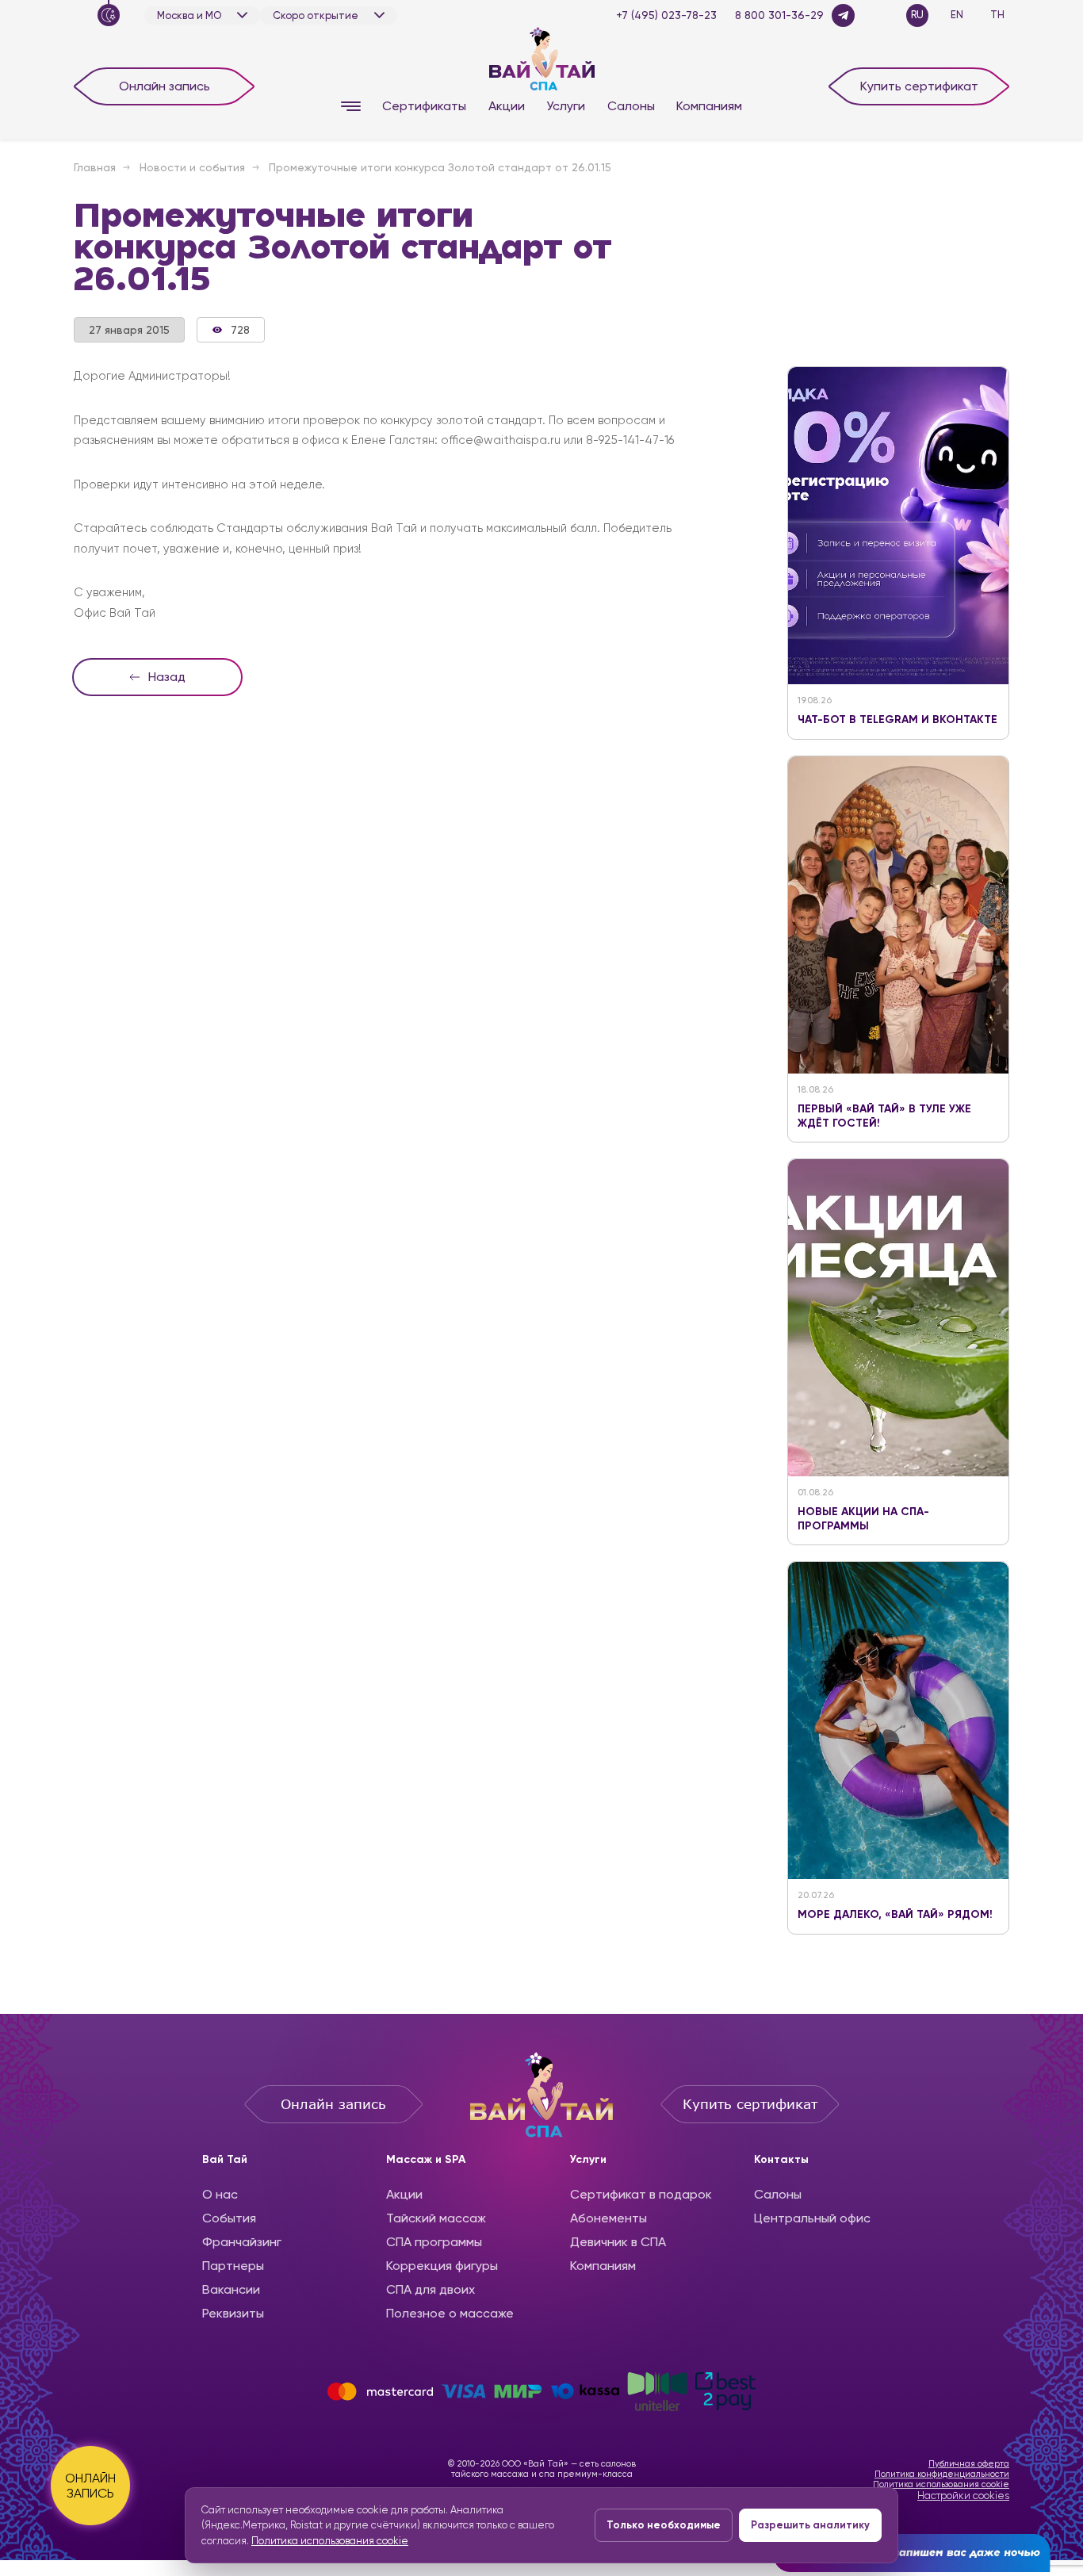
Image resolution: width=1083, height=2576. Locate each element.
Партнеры (233, 2266)
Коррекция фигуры (442, 2266)
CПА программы (434, 2242)
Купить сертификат (919, 86)
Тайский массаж (436, 2218)
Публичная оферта (969, 2464)
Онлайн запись (165, 86)
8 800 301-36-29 (779, 15)
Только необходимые (664, 2525)
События (229, 2218)
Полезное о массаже (450, 2313)
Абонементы (608, 2218)
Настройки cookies (963, 2496)
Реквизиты (233, 2313)
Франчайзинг (242, 2242)
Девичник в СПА (618, 2242)
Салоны (631, 106)
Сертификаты (424, 106)
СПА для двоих (431, 2289)
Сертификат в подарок (641, 2194)
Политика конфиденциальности (942, 2474)
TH (997, 15)
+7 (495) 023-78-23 (666, 15)
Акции (507, 106)
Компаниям (709, 106)
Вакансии (231, 2289)
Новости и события (192, 167)
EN (957, 15)
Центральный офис (812, 2218)
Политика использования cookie (941, 2484)
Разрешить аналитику (810, 2525)
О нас (220, 2194)
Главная (95, 167)
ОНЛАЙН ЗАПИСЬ (90, 2486)
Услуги (566, 106)
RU (917, 15)
